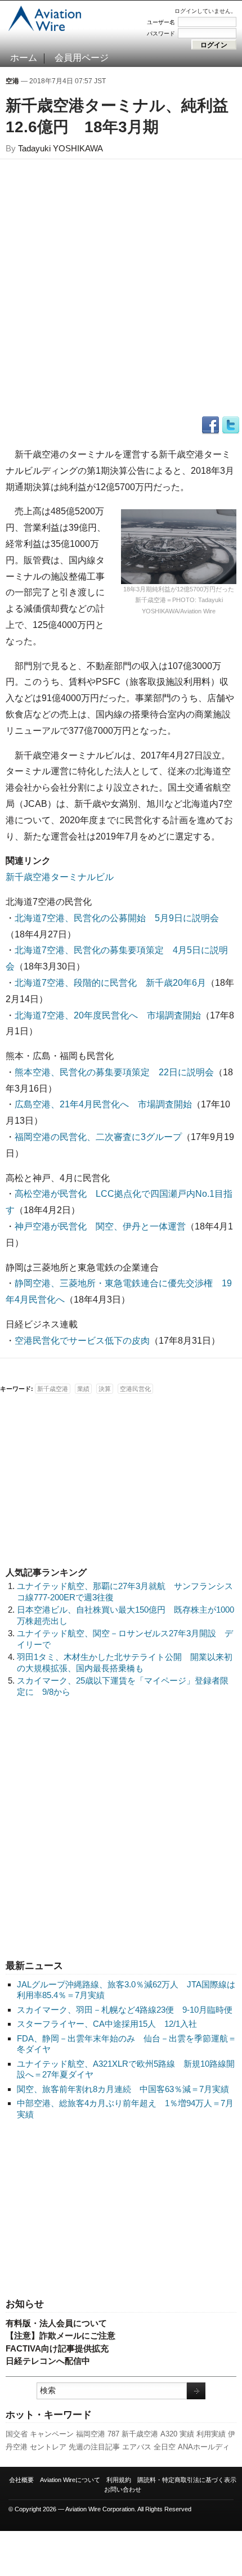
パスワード (161, 33)
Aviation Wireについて (70, 2480)
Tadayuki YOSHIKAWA (60, 148)
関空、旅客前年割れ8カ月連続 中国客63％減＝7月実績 (123, 2089)
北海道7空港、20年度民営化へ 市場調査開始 (108, 1015)
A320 (169, 2434)
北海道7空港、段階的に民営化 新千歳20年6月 (110, 983)
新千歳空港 (140, 2434)
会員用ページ (82, 58)
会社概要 (21, 2480)
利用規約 (119, 2480)
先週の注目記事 (94, 2447)
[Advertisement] (121, 2210)
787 (113, 2434)
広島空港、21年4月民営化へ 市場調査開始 (103, 1104)
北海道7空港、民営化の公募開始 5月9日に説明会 (117, 918)
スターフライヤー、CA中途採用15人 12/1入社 (107, 2024)
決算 (105, 1389)
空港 (12, 81)
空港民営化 (135, 1389)
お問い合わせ (123, 2489)
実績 (187, 2434)
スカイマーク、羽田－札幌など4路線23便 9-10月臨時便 (125, 2010)
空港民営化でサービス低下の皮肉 (82, 1341)
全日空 (165, 2447)
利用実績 (211, 2434)
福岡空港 (91, 2434)
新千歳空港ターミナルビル (60, 877)
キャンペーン (52, 2434)
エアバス (137, 2447)
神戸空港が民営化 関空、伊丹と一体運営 (100, 1226)
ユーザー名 (161, 22)
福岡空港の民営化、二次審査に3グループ (98, 1137)
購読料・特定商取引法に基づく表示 (187, 2480)
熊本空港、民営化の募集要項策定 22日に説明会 (114, 1072)
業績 (83, 1389)
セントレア (48, 2447)
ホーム (24, 58)
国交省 (17, 2434)
